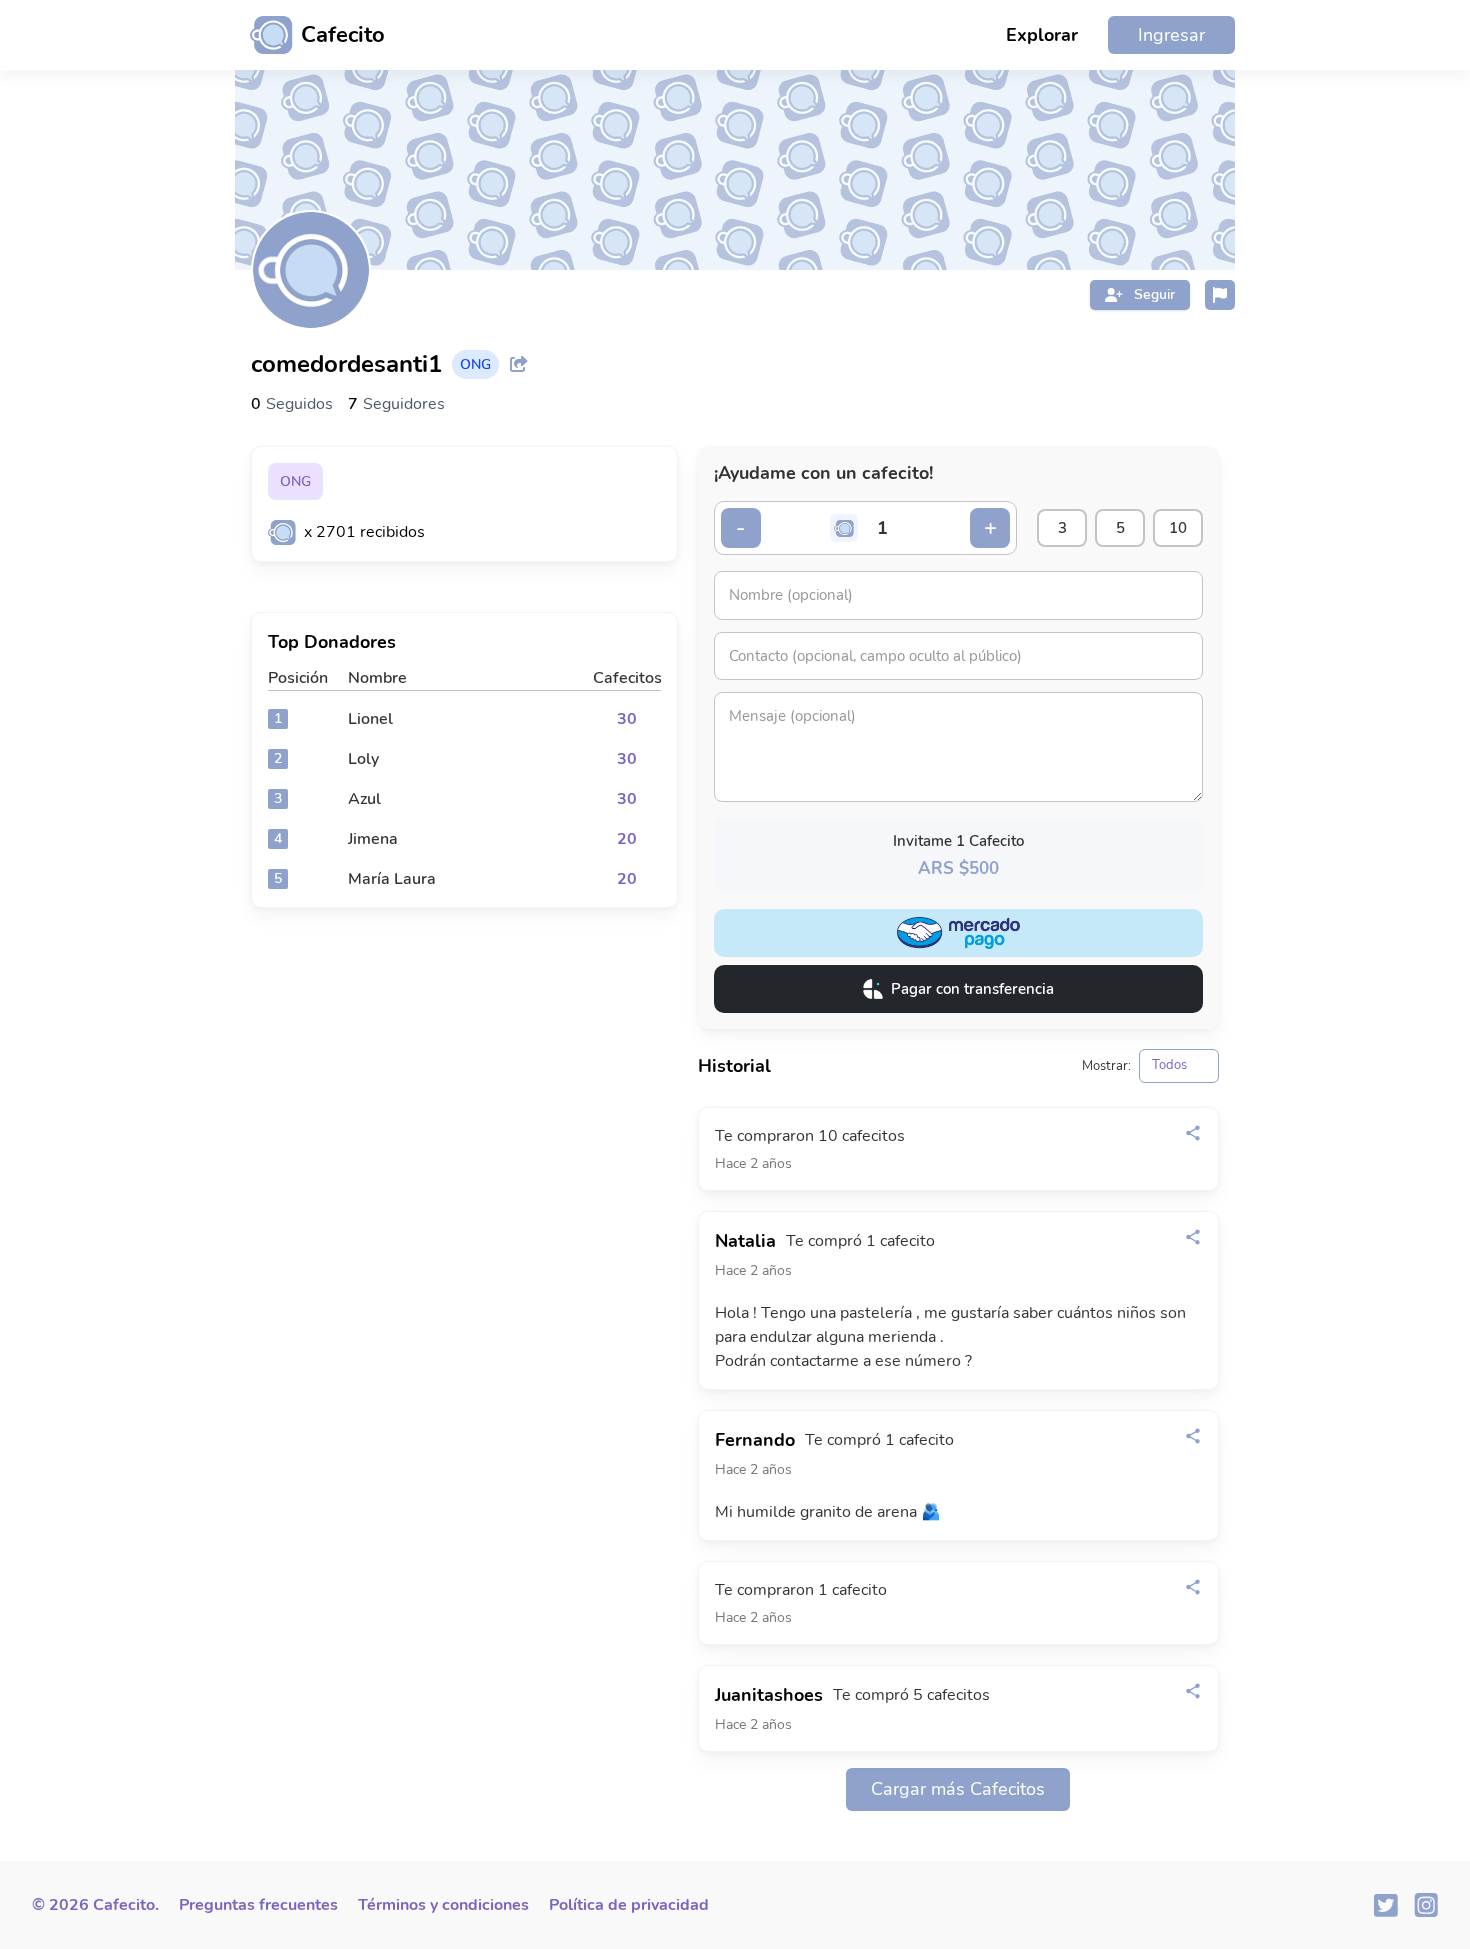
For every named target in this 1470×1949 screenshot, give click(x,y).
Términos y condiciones (443, 1905)
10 (1178, 528)
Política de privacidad (629, 1905)
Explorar (1042, 35)
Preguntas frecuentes (258, 1905)
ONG (295, 481)
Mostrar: (1106, 1066)
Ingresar (1171, 35)
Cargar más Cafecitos (958, 1789)
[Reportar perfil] (1220, 295)
